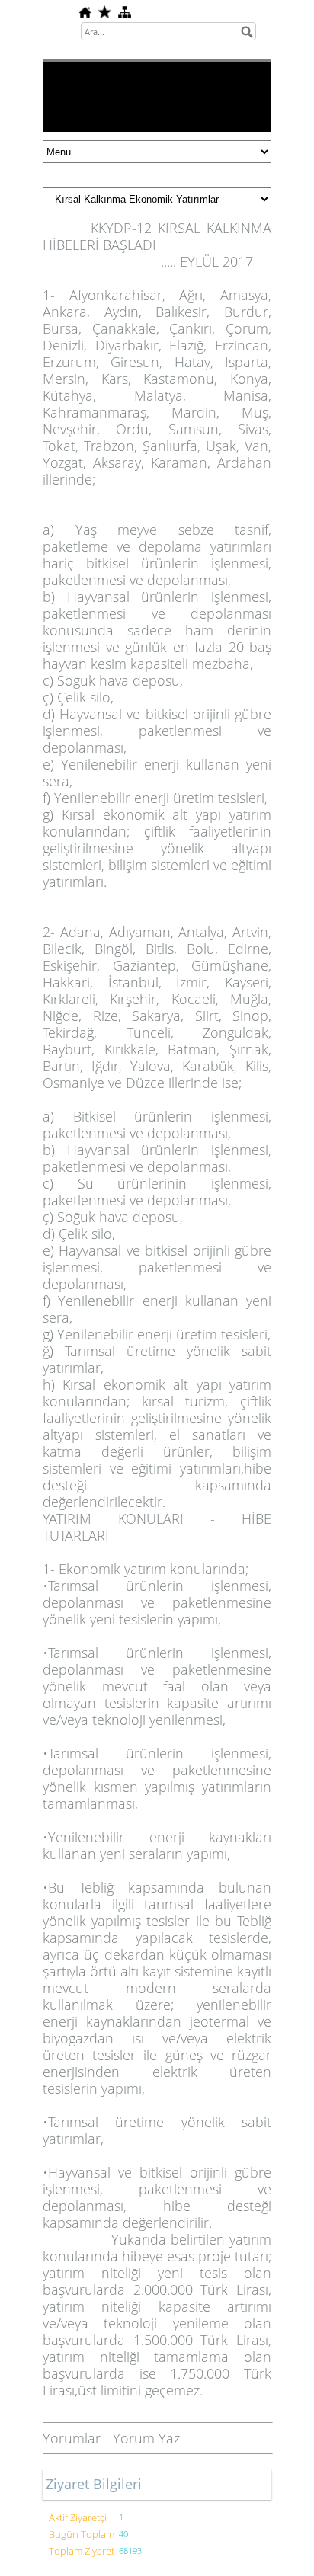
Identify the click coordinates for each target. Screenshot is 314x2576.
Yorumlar (72, 2438)
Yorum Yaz (146, 2438)
